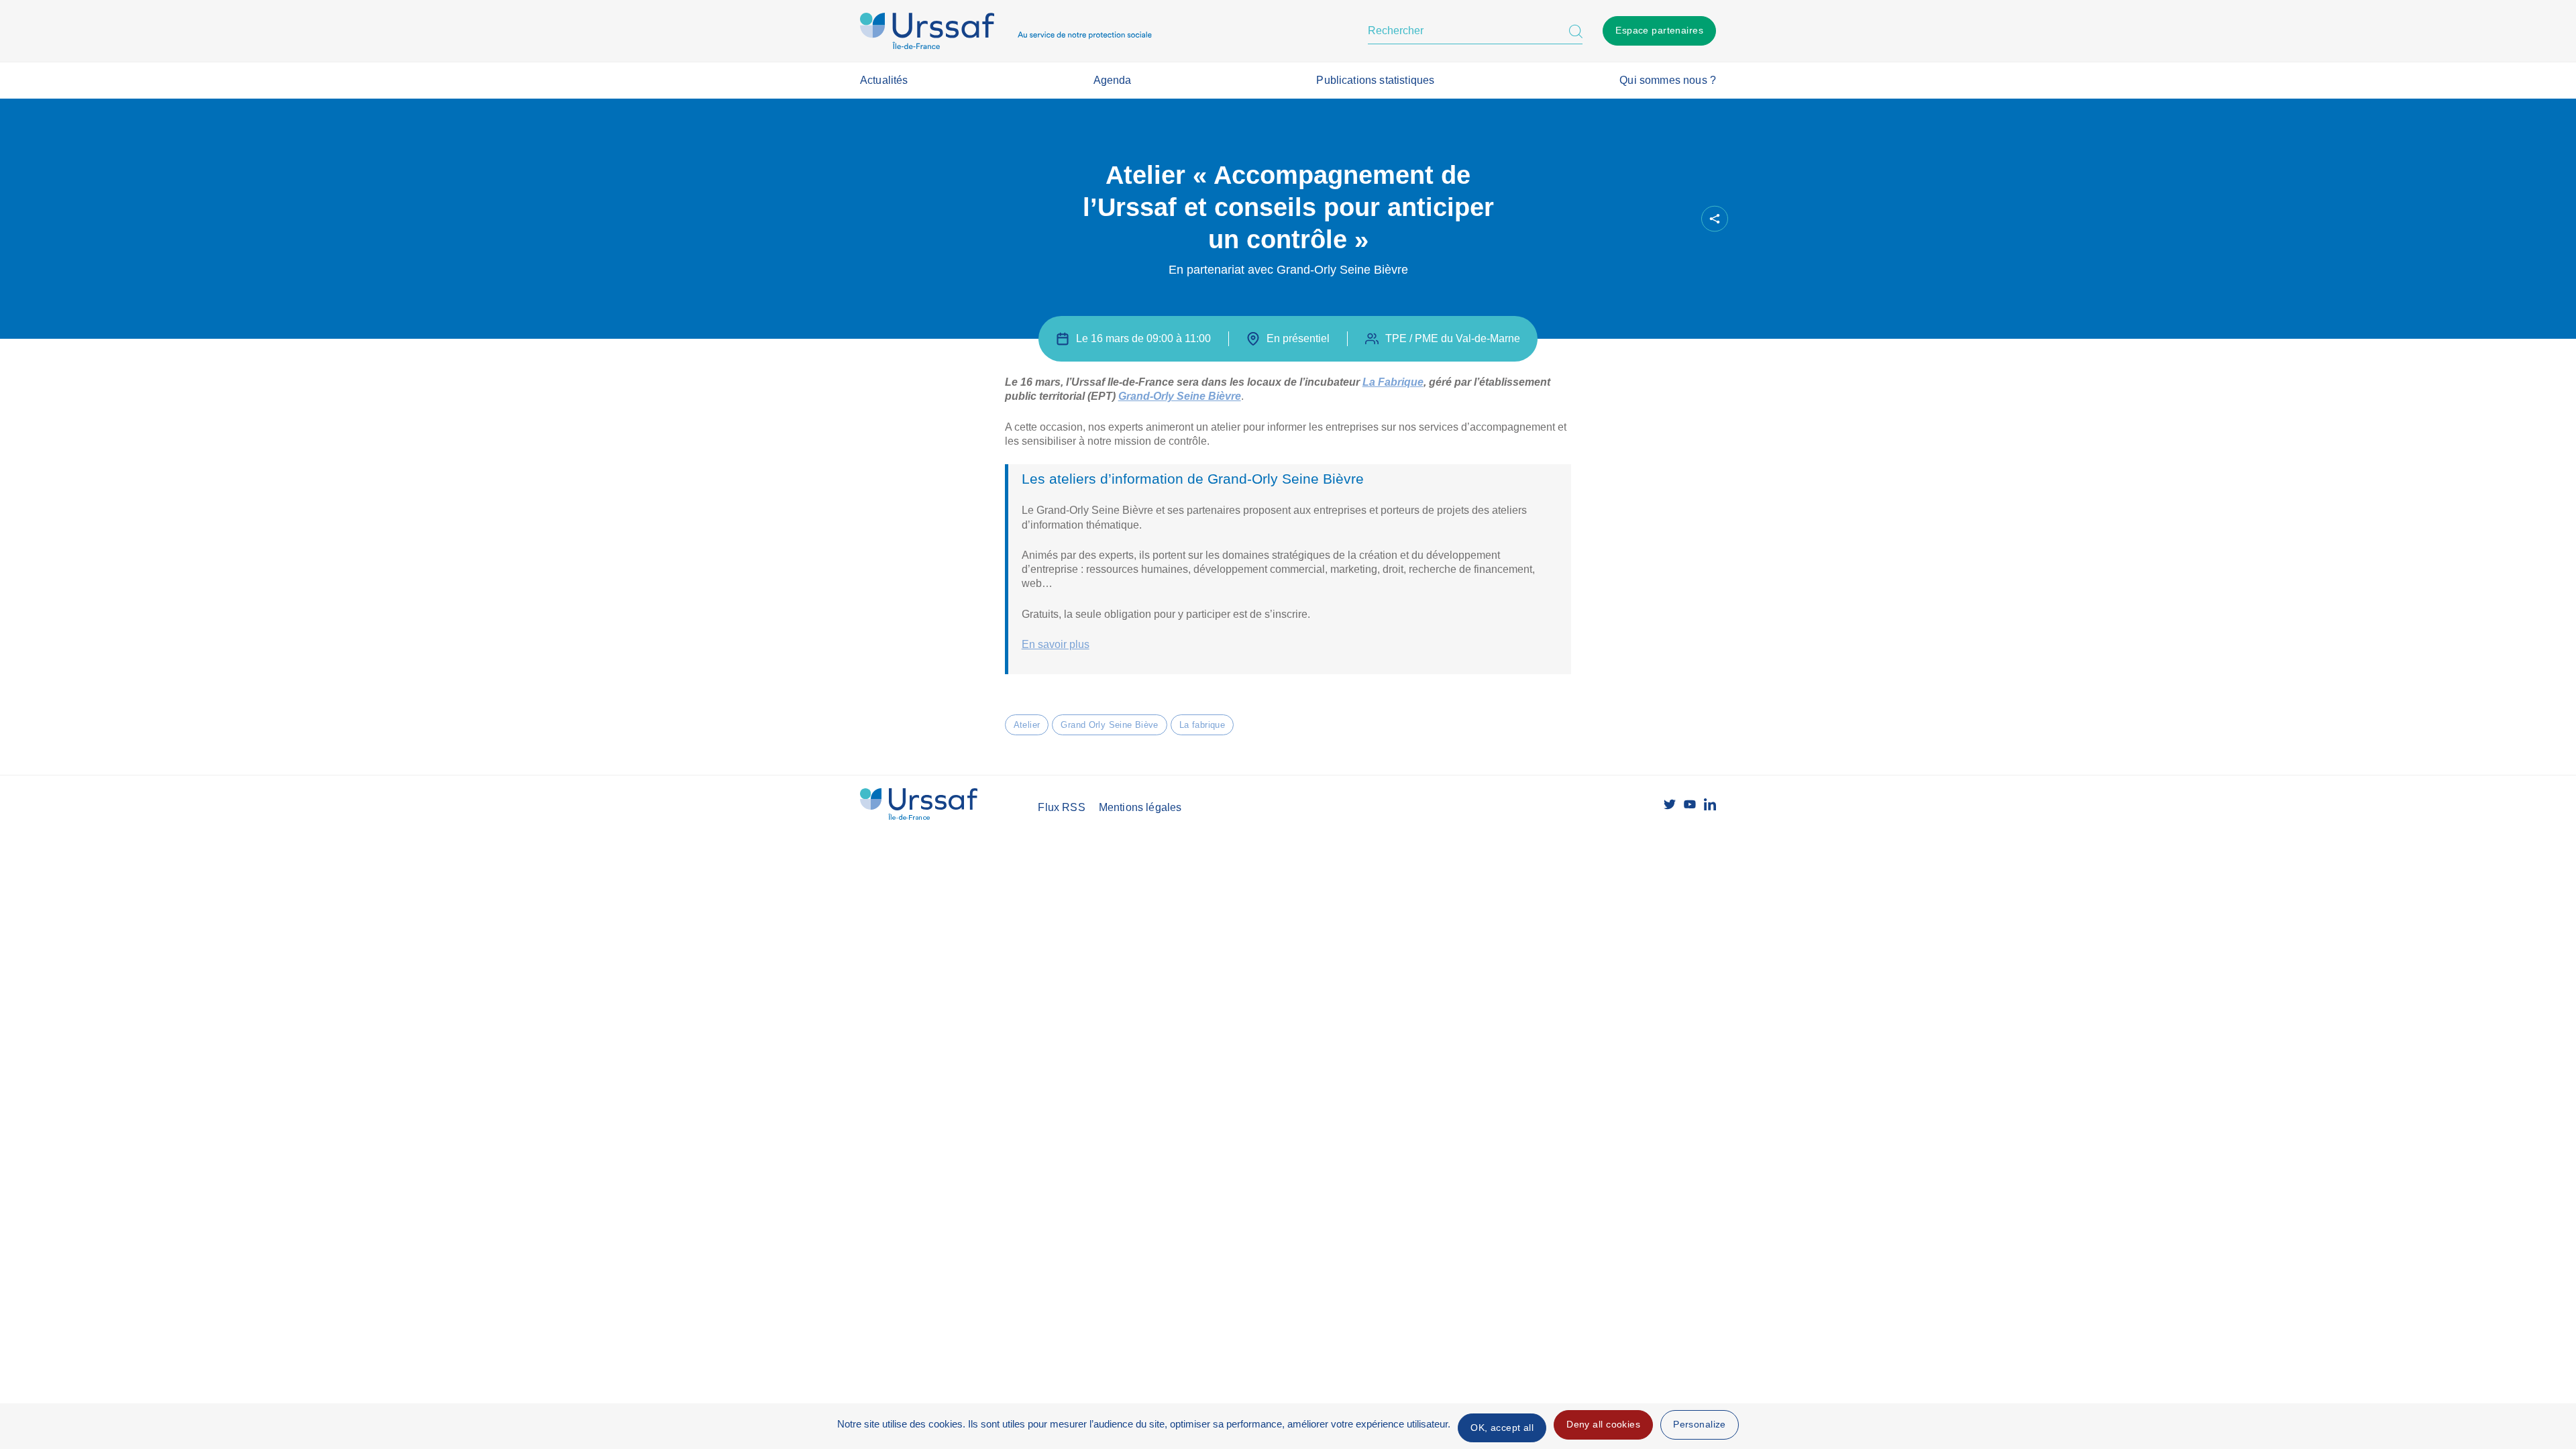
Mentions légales (1140, 807)
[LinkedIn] (1710, 804)
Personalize (1700, 1424)
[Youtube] (1690, 804)
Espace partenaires (1659, 30)
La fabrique (1202, 725)
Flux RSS (1061, 807)
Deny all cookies (1603, 1424)
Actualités (884, 80)
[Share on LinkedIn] (1654, 219)
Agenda (1113, 80)
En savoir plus (1056, 644)
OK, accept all (1502, 1428)
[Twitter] (1670, 804)
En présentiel (1298, 338)
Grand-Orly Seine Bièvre (1180, 396)
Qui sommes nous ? (1668, 80)
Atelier (1027, 725)
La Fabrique (1393, 382)
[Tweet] (1631, 219)
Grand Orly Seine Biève (1109, 725)
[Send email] (1676, 219)
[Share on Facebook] (1608, 219)
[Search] (1576, 31)
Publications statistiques (1375, 80)
